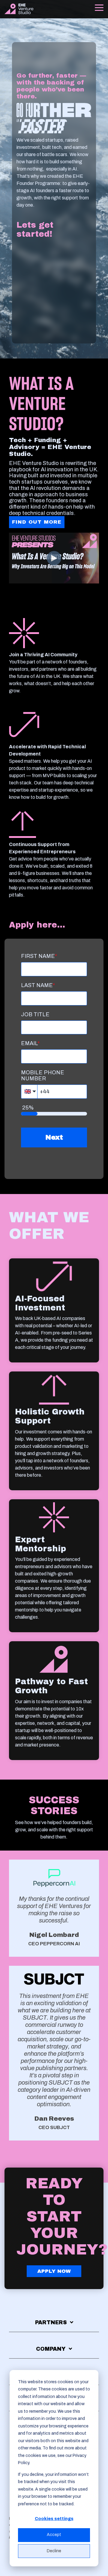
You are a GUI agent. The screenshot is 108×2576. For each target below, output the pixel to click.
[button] (99, 7)
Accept (54, 2535)
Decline (54, 2551)
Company (51, 2349)
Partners (51, 2322)
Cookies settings (54, 2519)
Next (54, 1137)
